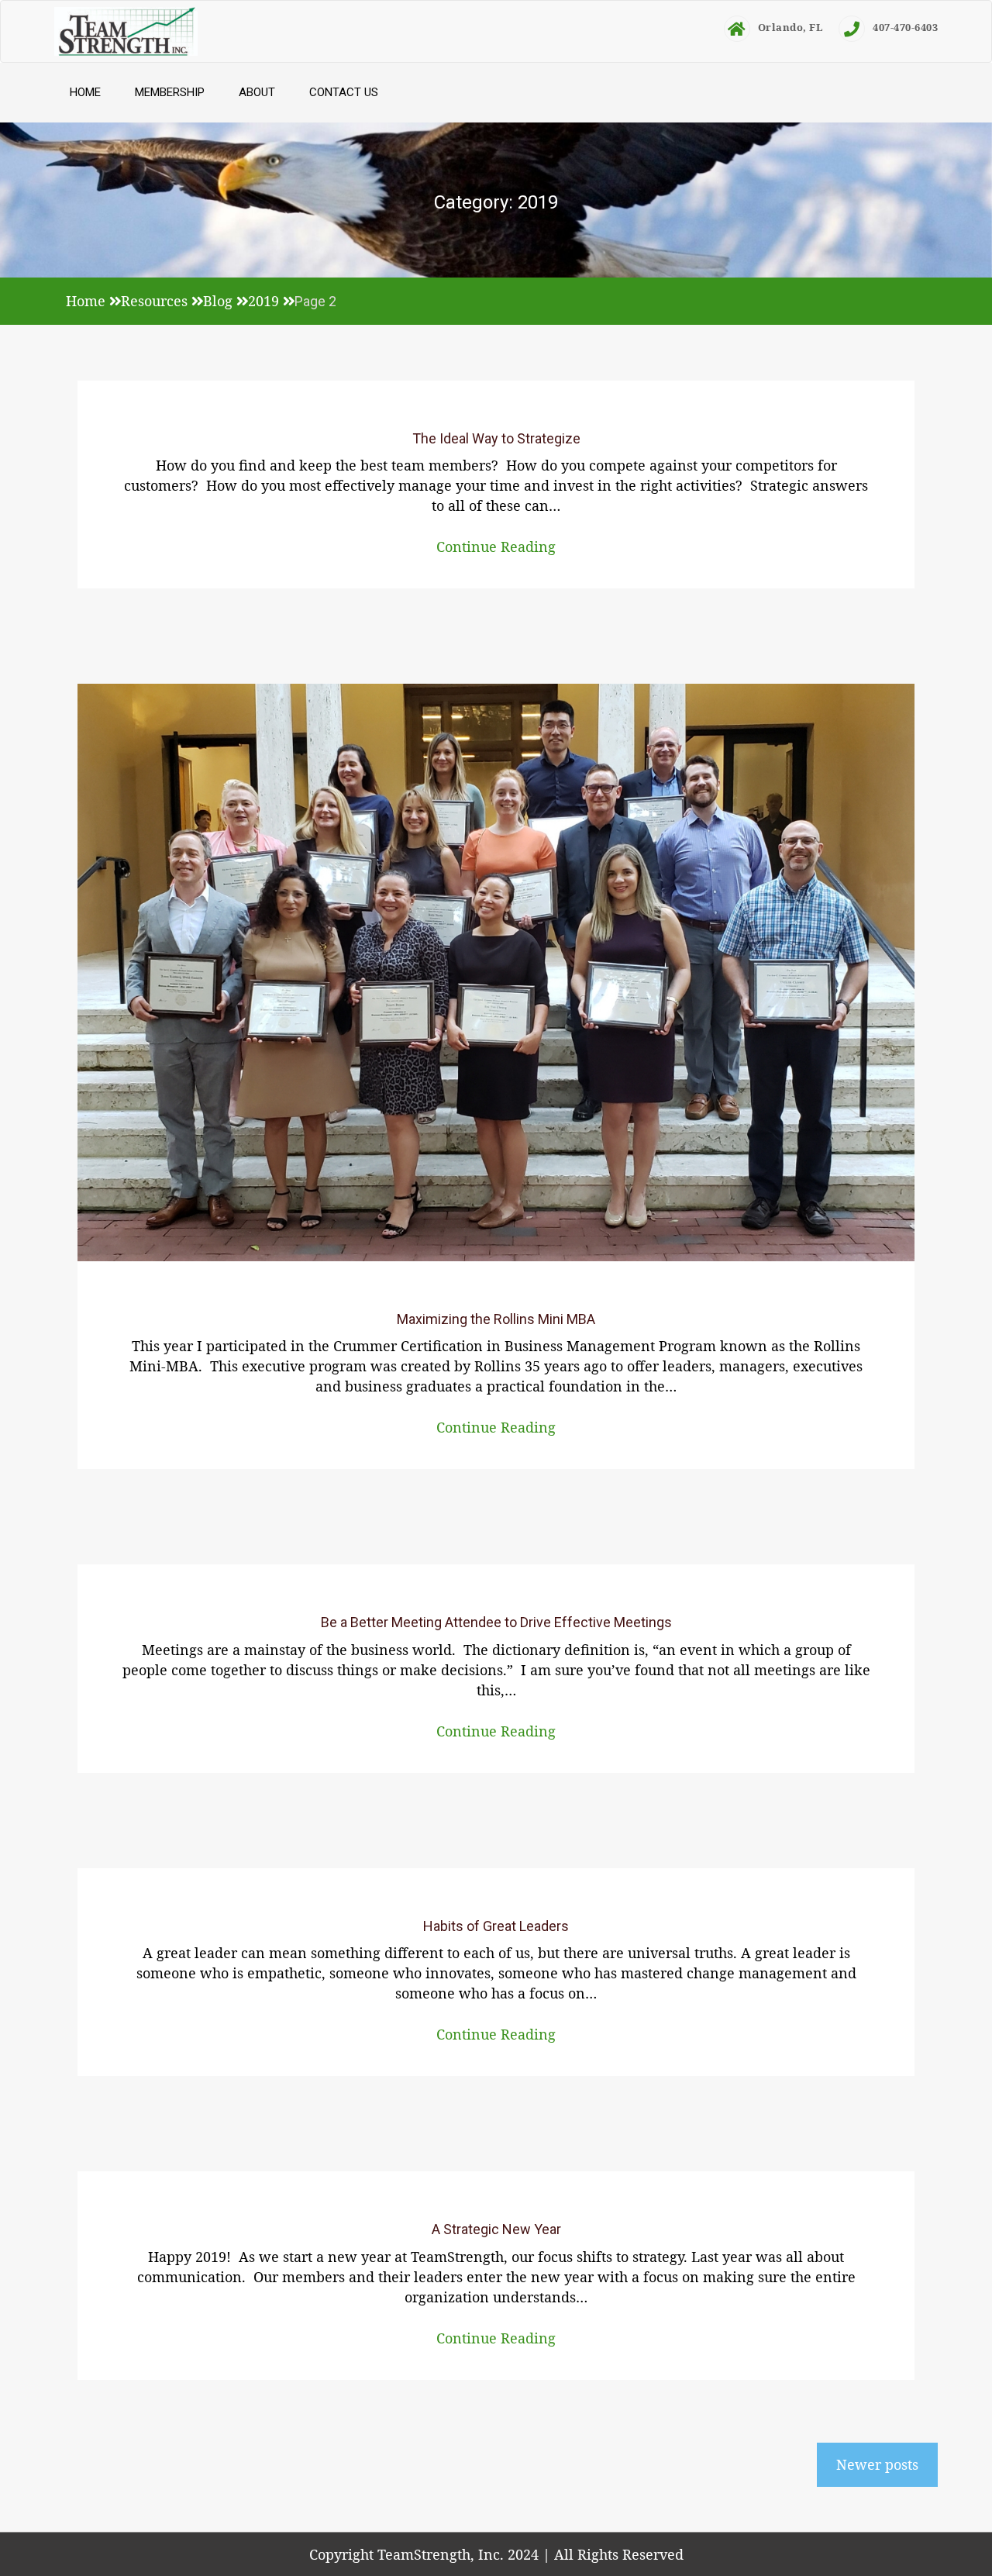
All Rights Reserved (619, 2554)
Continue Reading (496, 547)
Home (85, 92)
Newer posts (877, 2464)
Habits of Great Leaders (496, 1926)
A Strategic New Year (496, 2229)
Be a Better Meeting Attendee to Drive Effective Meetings (496, 1622)
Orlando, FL (791, 27)
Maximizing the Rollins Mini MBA (496, 1319)
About (257, 92)
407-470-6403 (905, 27)
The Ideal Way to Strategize (496, 438)
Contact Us (344, 92)
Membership (170, 92)
